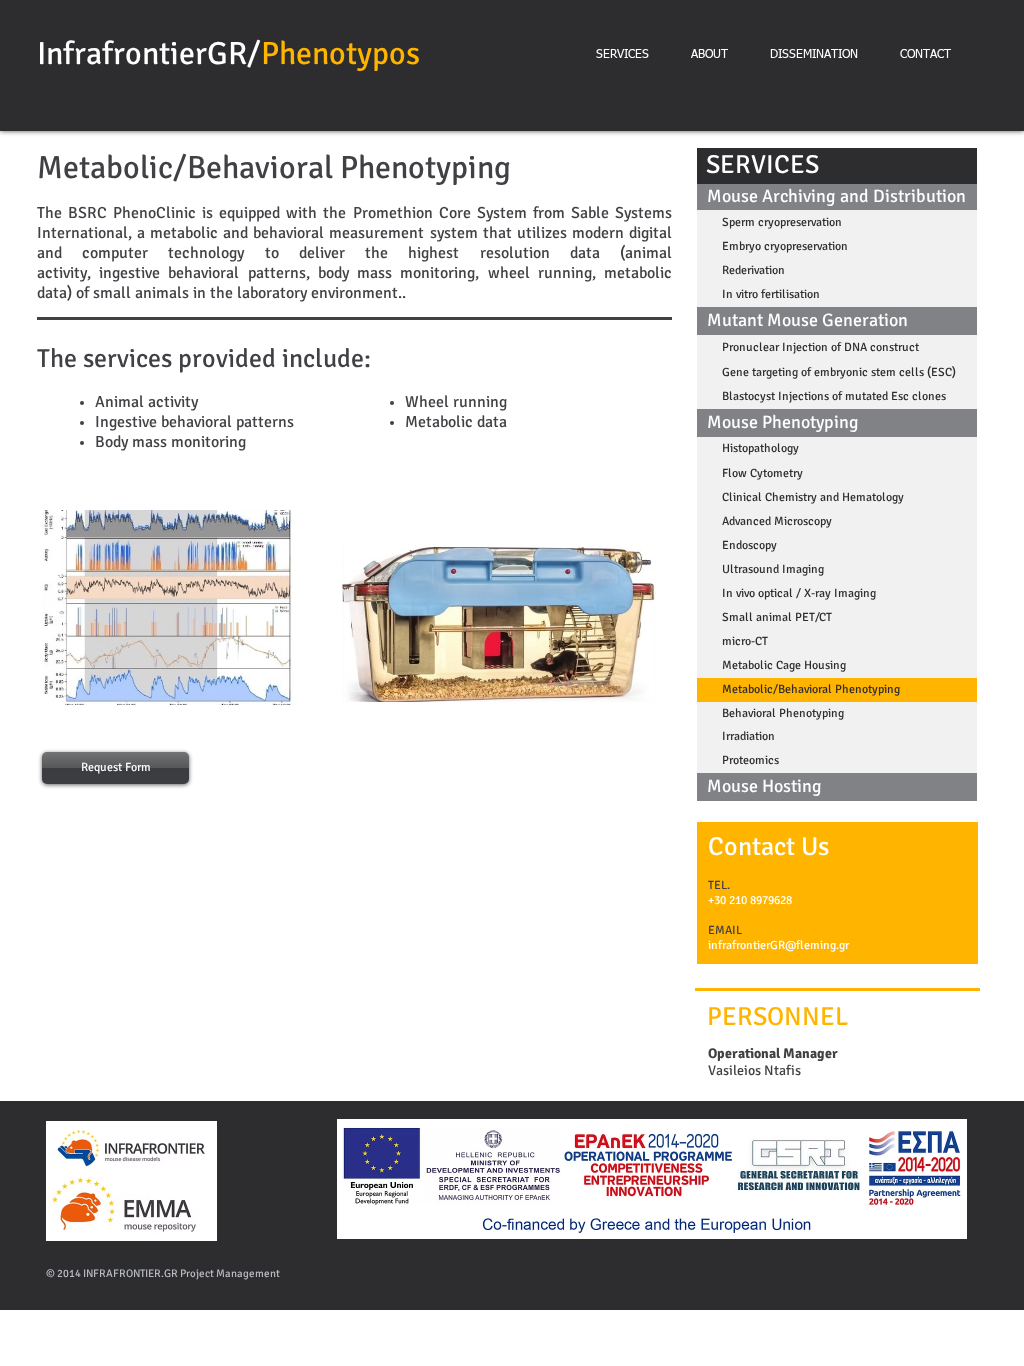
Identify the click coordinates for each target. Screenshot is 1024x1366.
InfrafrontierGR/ (149, 53)
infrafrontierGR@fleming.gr (778, 945)
